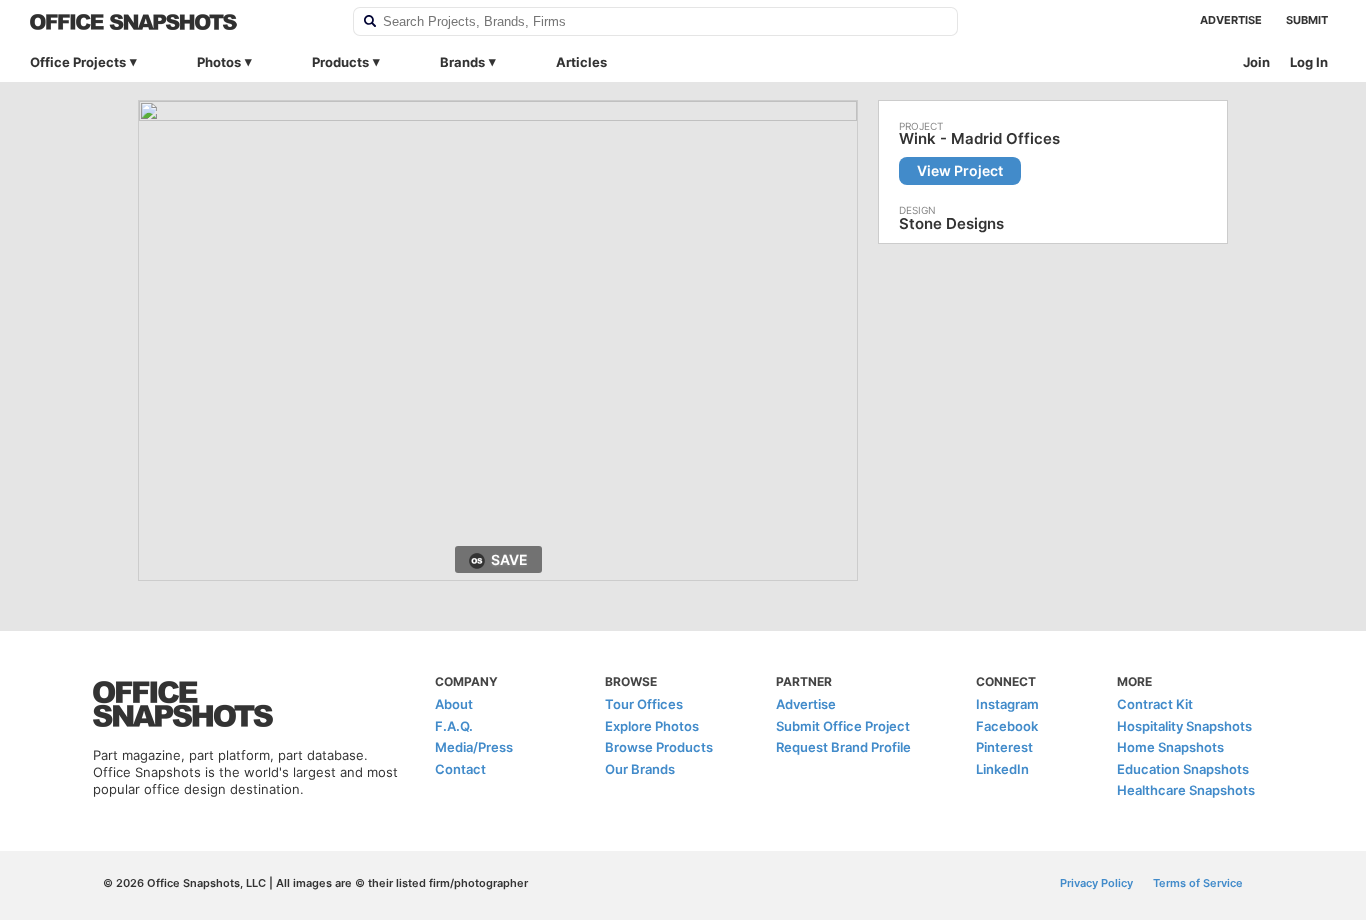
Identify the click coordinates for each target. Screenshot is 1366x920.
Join (1256, 62)
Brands (462, 62)
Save (509, 559)
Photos (219, 62)
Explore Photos (652, 726)
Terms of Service (1198, 883)
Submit (1307, 20)
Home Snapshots (1170, 747)
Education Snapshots (1183, 769)
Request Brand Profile (843, 747)
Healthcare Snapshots (1186, 790)
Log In (1309, 62)
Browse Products (659, 747)
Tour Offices (644, 704)
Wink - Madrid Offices (979, 139)
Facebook (1007, 726)
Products (340, 62)
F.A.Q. (454, 726)
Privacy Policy (1096, 883)
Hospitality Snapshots (1184, 726)
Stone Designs (951, 223)
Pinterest (1004, 747)
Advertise (1231, 20)
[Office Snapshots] (178, 22)
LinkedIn (1002, 769)
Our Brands (640, 769)
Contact (460, 769)
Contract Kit (1155, 704)
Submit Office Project (843, 726)
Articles (581, 62)
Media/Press (474, 747)
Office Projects (78, 62)
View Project (960, 170)
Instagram (1007, 704)
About (454, 704)
